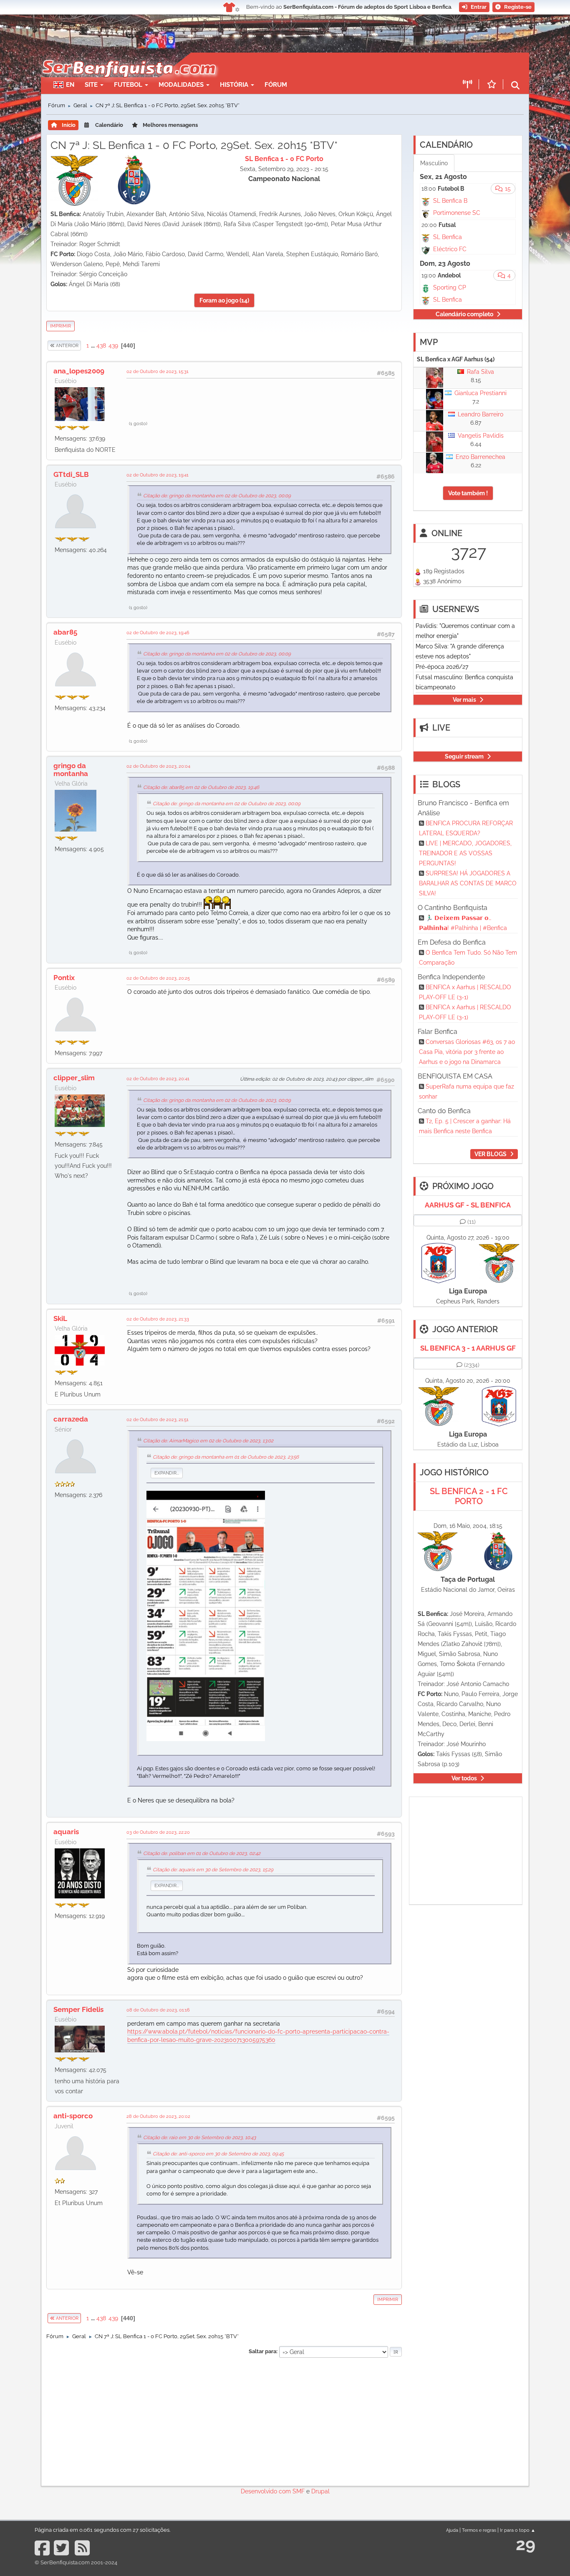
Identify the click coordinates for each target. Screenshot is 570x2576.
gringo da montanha (71, 769)
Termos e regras (479, 2530)
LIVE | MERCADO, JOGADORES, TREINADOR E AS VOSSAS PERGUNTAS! (465, 853)
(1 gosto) (138, 423)
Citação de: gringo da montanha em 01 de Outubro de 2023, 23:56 (226, 1457)
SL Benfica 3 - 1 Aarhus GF (468, 1348)
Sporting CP (450, 287)
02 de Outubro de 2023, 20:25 (158, 978)
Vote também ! (468, 493)
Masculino (434, 163)
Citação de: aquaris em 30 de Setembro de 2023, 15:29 (213, 1870)
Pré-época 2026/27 (442, 667)
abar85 (65, 632)
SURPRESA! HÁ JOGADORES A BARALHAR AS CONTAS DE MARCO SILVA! (468, 883)
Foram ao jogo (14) (224, 300)
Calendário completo (464, 314)
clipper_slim (74, 1078)
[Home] (128, 57)
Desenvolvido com (267, 2491)
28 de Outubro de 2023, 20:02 (158, 2116)
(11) (472, 1222)
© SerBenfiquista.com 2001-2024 (76, 2562)
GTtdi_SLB (71, 474)
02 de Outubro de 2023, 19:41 (158, 475)
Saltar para (262, 2351)
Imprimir (61, 326)
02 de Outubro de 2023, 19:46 (158, 633)
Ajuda (452, 2530)
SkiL (60, 1318)
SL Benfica (448, 237)
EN (70, 85)
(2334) (472, 1365)
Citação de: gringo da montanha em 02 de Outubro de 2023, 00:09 (217, 496)
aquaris (66, 1832)
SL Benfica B (450, 201)
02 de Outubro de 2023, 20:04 (158, 766)
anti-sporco (73, 2116)
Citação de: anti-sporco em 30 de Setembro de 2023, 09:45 (218, 2154)
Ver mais (464, 700)
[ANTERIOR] (81, 345)
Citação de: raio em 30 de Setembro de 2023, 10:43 (199, 2137)
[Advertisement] (314, 65)
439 (113, 345)
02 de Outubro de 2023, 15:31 (158, 371)
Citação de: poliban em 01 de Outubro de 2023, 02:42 (202, 1853)
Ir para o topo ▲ (518, 2530)
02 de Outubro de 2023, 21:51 (158, 1419)
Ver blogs (491, 1154)
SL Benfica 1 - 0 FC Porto (284, 159)
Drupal (320, 2491)
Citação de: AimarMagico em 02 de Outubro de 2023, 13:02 (208, 1441)
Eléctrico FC (450, 249)
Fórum (276, 85)
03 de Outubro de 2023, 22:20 (158, 1832)
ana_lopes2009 (79, 371)
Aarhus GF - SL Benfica (468, 1205)
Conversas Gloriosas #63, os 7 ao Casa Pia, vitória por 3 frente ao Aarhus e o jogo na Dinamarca (467, 1052)
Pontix (64, 978)
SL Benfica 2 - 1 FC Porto (469, 1496)
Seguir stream (464, 756)
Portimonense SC (457, 213)
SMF (299, 2491)
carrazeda (71, 1419)
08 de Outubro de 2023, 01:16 (158, 2010)
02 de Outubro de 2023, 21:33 (158, 1319)
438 (101, 345)
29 (526, 2544)
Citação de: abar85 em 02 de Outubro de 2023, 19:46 (201, 787)
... (93, 345)
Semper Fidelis (78, 2009)
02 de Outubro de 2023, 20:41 (158, 1079)
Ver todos (464, 1778)
